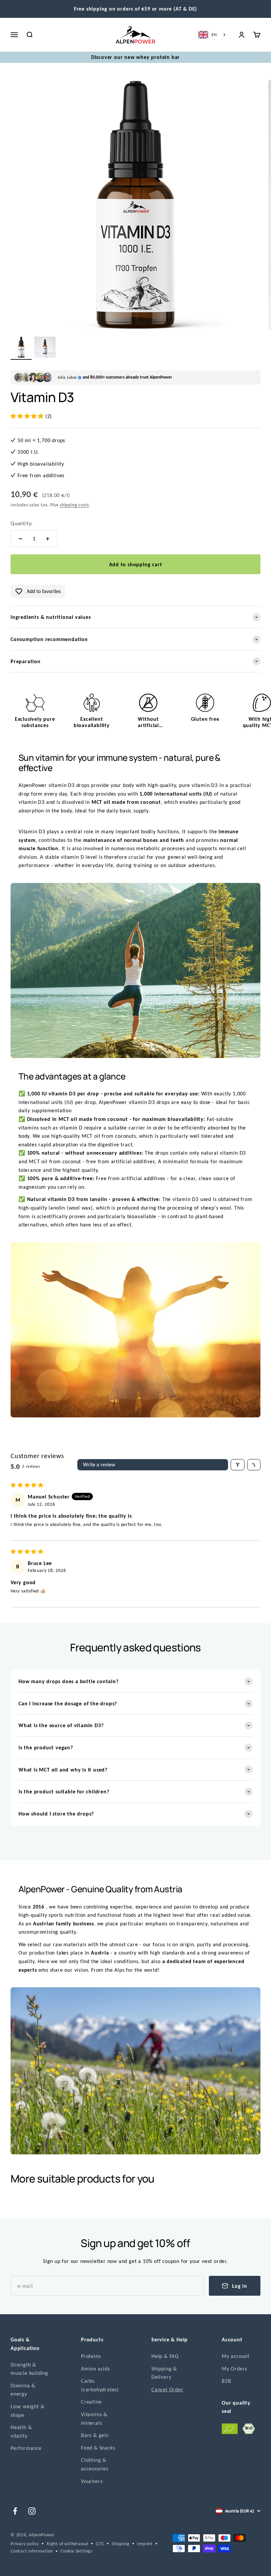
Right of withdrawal (67, 2544)
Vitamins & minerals (94, 2419)
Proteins (91, 2356)
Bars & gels (95, 2435)
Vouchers (92, 2481)
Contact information (32, 2551)
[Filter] (238, 1465)
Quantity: (22, 523)
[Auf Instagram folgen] (32, 2511)
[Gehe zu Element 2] (45, 348)
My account (236, 2356)
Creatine (91, 2402)
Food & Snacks (98, 2448)
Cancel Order (167, 2390)
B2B (226, 2381)
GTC (100, 2544)
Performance (26, 2448)
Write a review (99, 1465)
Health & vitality (21, 2432)
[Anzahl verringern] (20, 539)
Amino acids (96, 2369)
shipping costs (74, 505)
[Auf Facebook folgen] (15, 2511)
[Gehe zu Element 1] (21, 348)
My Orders (234, 2369)
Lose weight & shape (27, 2411)
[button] (28, 416)
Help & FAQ (165, 2356)
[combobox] (213, 35)
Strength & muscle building (29, 2369)
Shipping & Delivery (164, 2373)
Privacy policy (25, 2544)
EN (214, 35)
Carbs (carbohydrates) (100, 2385)
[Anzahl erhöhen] (48, 539)
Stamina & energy (23, 2390)
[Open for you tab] (11, 2566)
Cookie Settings (77, 2551)
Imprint (145, 2544)
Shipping (120, 2544)
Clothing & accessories (95, 2464)
